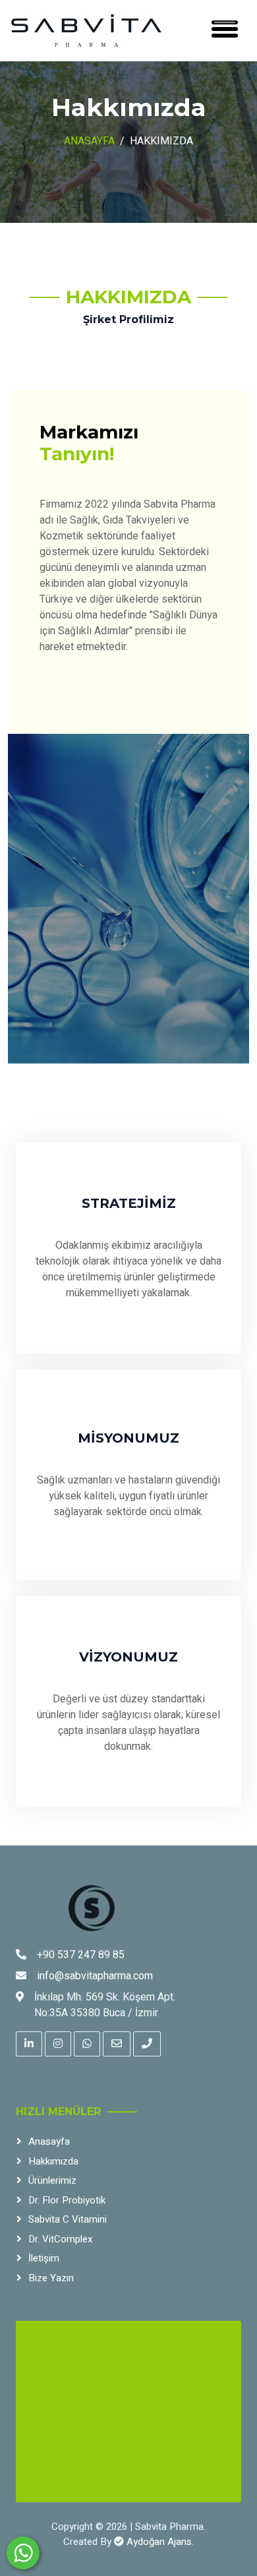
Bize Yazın (51, 2278)
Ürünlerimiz (52, 2180)
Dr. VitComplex (60, 2239)
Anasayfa (89, 141)
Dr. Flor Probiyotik (67, 2200)
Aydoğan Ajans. (160, 2542)
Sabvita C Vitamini (68, 2219)
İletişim (44, 2258)
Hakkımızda (53, 2161)
